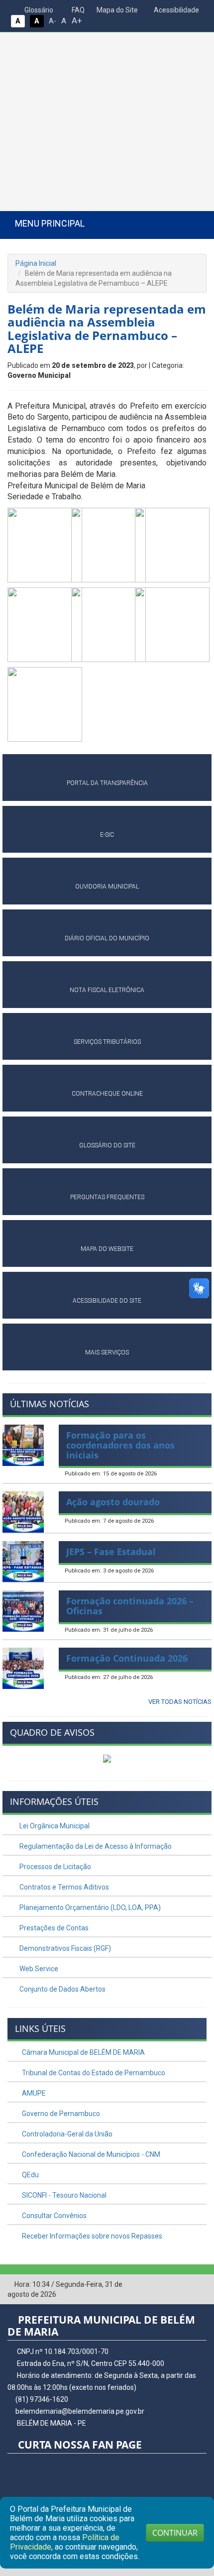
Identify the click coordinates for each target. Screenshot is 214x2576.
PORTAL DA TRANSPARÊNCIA (107, 783)
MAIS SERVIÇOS (107, 1352)
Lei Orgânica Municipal (54, 1826)
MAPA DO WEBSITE (107, 1249)
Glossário (38, 10)
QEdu (30, 2175)
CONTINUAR (175, 2533)
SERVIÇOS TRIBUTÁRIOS (107, 1042)
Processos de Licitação (54, 1867)
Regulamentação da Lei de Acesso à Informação (95, 1846)
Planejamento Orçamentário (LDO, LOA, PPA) (89, 1907)
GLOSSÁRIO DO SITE (107, 1145)
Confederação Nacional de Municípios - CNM (90, 2154)
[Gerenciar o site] (199, 2285)
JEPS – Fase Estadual (111, 1552)
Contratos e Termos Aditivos (63, 1887)
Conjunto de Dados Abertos (62, 1989)
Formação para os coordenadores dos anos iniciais (120, 1445)
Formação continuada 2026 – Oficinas (130, 1606)
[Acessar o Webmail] (184, 2285)
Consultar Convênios (53, 2216)
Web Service (38, 1969)
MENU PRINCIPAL (50, 223)
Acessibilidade (176, 10)
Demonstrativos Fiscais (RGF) (64, 1948)
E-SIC (107, 835)
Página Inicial (36, 263)
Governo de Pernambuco (60, 2114)
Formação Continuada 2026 (127, 1658)
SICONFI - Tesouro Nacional (63, 2195)
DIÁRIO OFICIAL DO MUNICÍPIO (107, 938)
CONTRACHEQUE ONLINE (107, 1094)
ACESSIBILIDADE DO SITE (107, 1301)
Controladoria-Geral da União (66, 2134)
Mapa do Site (116, 10)
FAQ (77, 10)
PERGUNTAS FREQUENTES (107, 1197)
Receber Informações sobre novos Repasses (91, 2236)
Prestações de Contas (53, 1928)
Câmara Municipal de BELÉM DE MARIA (83, 2052)
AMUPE (33, 2093)
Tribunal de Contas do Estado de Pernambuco (93, 2073)
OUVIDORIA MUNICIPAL (107, 887)
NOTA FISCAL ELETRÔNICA (107, 990)
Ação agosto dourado (113, 1502)
